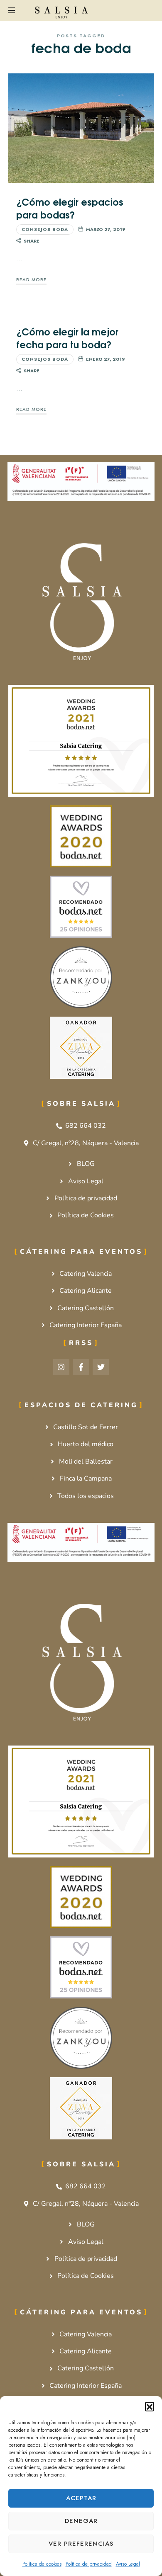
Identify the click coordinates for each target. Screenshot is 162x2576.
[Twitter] (101, 1367)
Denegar (81, 2521)
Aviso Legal (128, 2564)
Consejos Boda (45, 229)
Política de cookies (42, 2564)
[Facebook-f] (81, 1367)
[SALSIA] (62, 12)
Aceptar (81, 2498)
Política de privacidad (89, 2564)
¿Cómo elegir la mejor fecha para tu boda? (67, 337)
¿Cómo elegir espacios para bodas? (70, 208)
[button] (150, 2406)
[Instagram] (61, 1367)
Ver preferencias (81, 2544)
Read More (31, 279)
